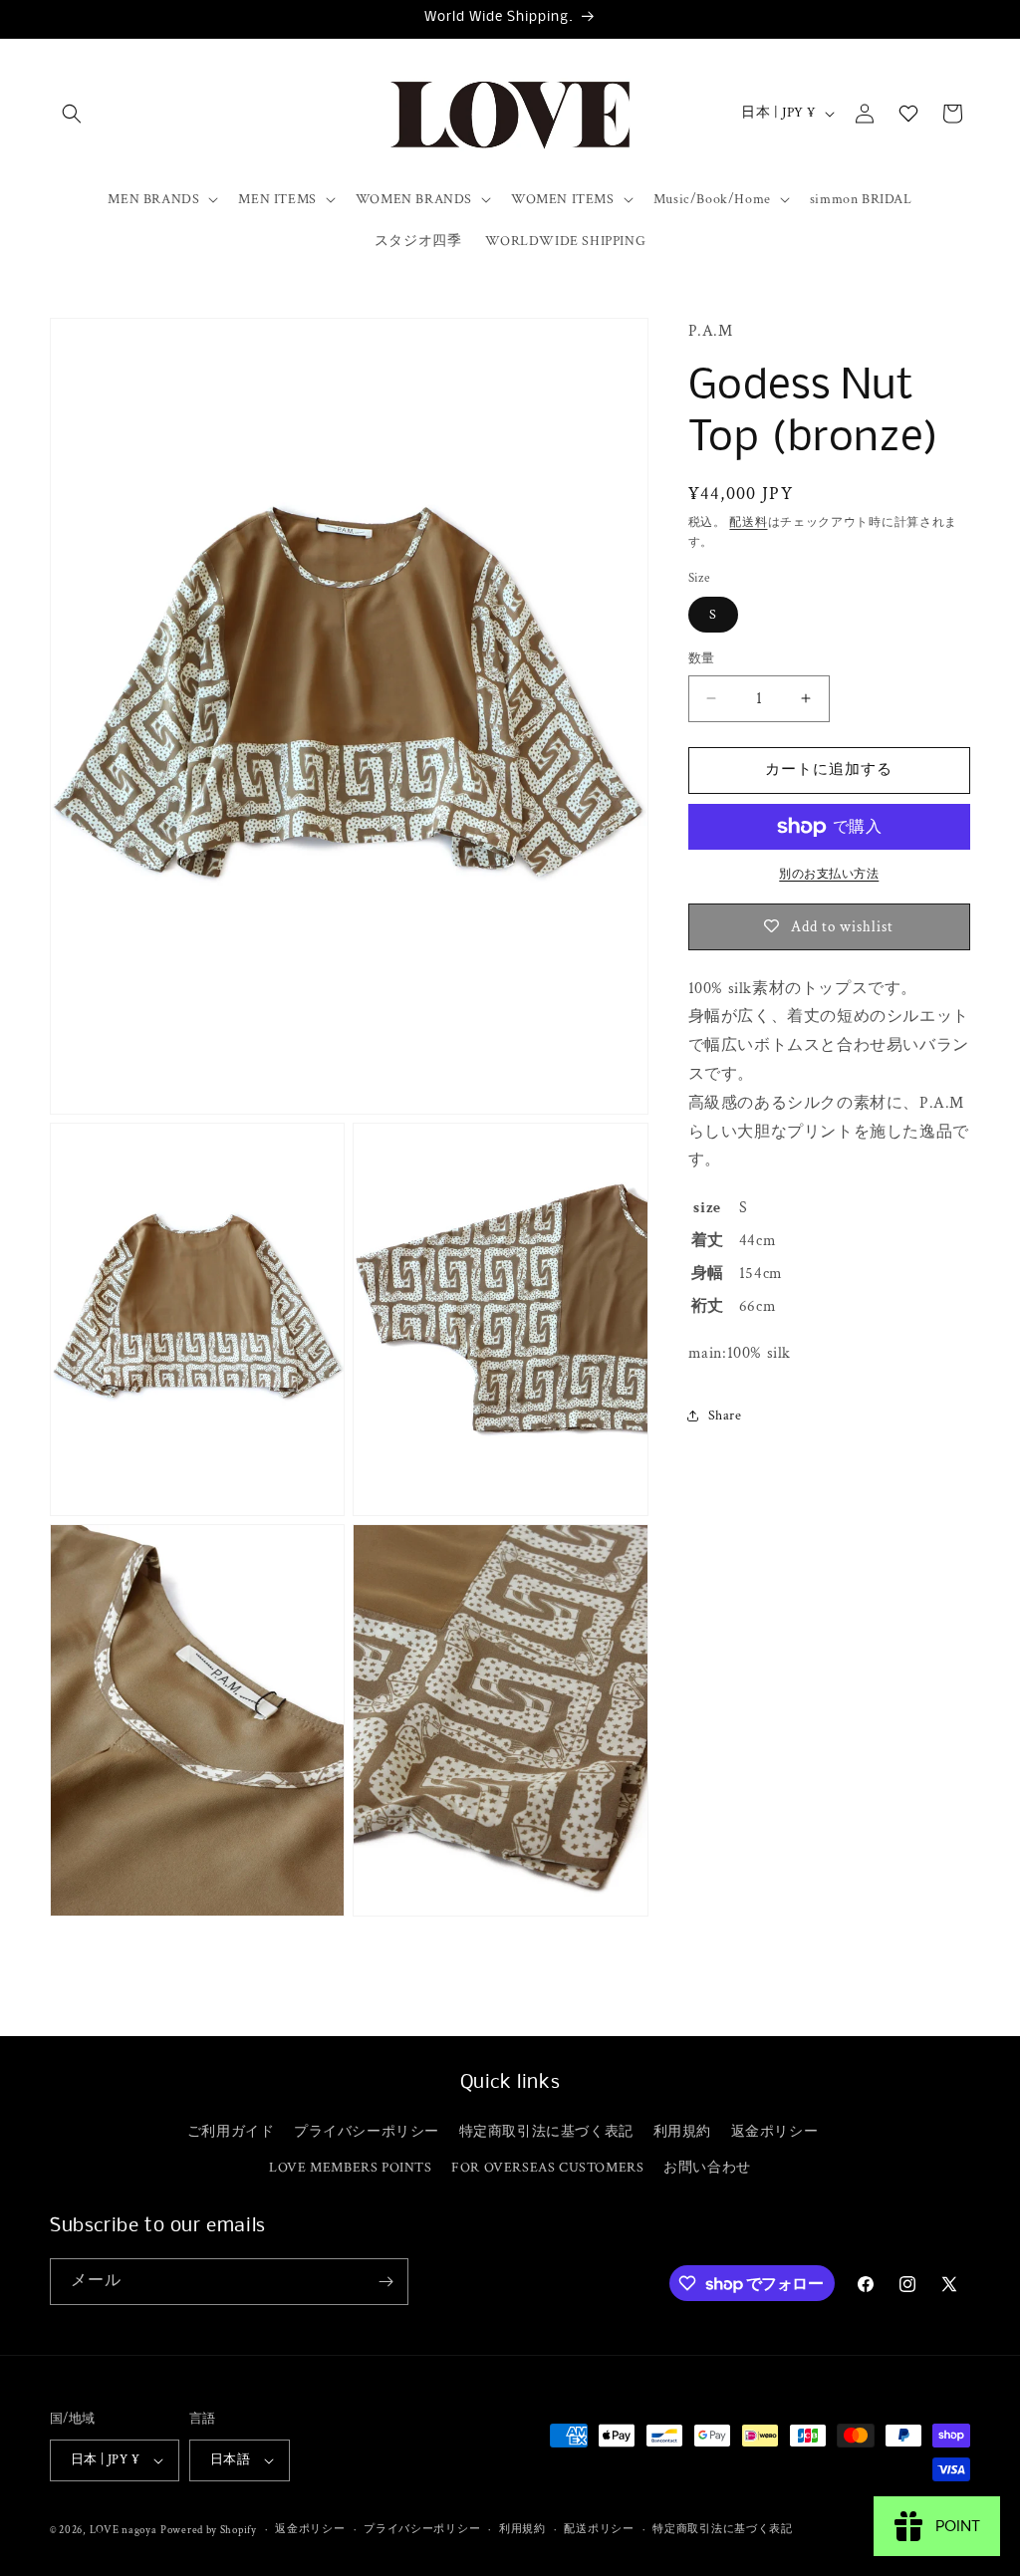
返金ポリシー (775, 2132)
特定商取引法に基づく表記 (546, 2132)
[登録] (385, 2282)
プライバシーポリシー (367, 2132)
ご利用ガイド (231, 2132)
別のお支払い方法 (829, 874)
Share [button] (725, 1416)
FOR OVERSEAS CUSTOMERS (547, 2168)
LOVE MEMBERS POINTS (350, 2168)
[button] (72, 114)
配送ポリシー (599, 2529)
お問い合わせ (707, 2168)
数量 (702, 659)
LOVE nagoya (124, 2530)
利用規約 (682, 2132)
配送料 (748, 522)
